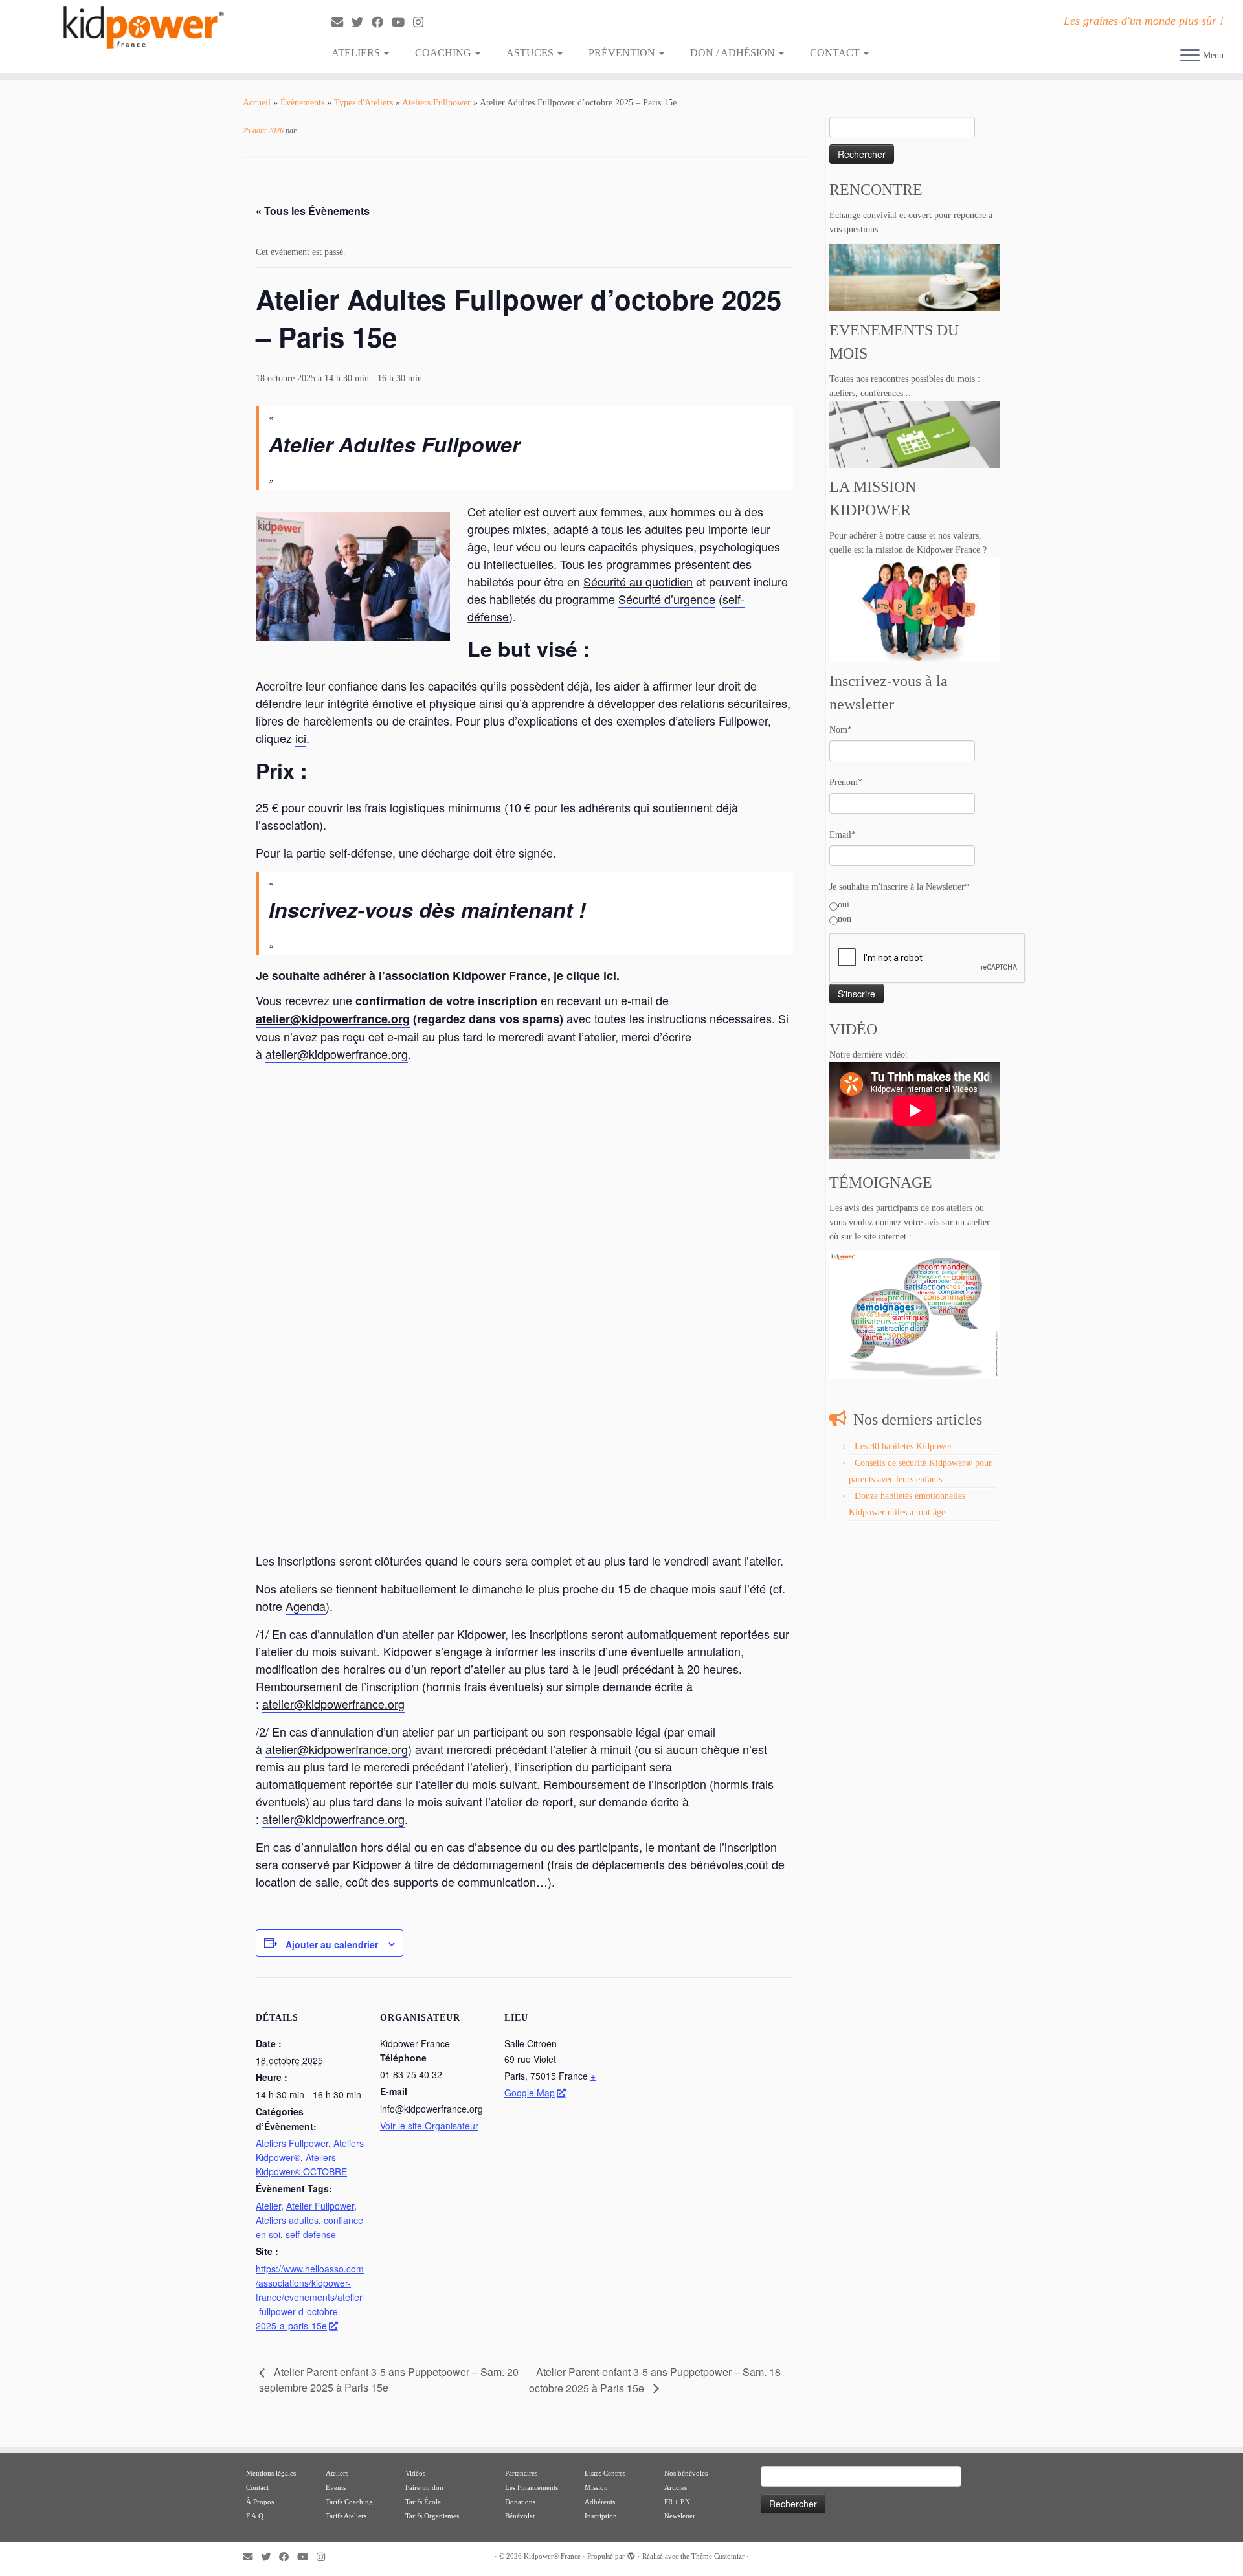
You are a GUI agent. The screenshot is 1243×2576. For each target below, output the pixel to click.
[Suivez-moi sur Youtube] (402, 23)
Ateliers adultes (287, 2220)
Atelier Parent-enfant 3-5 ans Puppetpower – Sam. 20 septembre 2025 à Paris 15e (389, 2379)
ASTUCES (531, 53)
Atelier (268, 2206)
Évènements (302, 103)
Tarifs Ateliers (346, 2516)
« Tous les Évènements (313, 211)
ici (301, 738)
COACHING (444, 53)
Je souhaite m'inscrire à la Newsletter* (899, 887)
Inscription (601, 2516)
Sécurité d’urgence (667, 599)
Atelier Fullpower (320, 2206)
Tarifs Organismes (432, 2516)
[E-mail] (342, 23)
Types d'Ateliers (364, 103)
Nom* (841, 730)
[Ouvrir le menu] (1190, 56)
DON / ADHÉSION (734, 53)
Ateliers (337, 2473)
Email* (843, 835)
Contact (257, 2487)
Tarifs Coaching (349, 2502)
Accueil (257, 103)
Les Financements (532, 2487)
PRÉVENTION (623, 53)
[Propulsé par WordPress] (631, 2554)
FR (668, 2502)
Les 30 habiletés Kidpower (903, 1446)
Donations (520, 2502)
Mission (596, 2487)
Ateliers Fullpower (436, 103)
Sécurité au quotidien (638, 581)
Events (336, 2487)
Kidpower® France (552, 2556)
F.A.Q (255, 2516)
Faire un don (424, 2487)
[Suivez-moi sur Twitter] (362, 23)
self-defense (311, 2234)
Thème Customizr (718, 2556)
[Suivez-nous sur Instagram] (422, 23)
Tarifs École (423, 2502)
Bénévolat (520, 2516)
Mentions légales (271, 2473)
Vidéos (415, 2473)
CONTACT (836, 53)
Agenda (306, 1606)
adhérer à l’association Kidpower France (435, 975)
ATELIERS (357, 53)
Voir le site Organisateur (429, 2126)
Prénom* (846, 782)
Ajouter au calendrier (332, 1944)
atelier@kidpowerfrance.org (333, 1019)
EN (685, 2502)
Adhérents (600, 2502)
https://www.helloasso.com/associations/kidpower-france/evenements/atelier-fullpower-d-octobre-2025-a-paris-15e (310, 2297)
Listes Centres (606, 2473)
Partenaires (521, 2473)
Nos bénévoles (686, 2473)
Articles (676, 2487)
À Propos (260, 2502)
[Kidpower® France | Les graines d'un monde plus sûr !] (143, 28)
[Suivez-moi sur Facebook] (382, 23)
